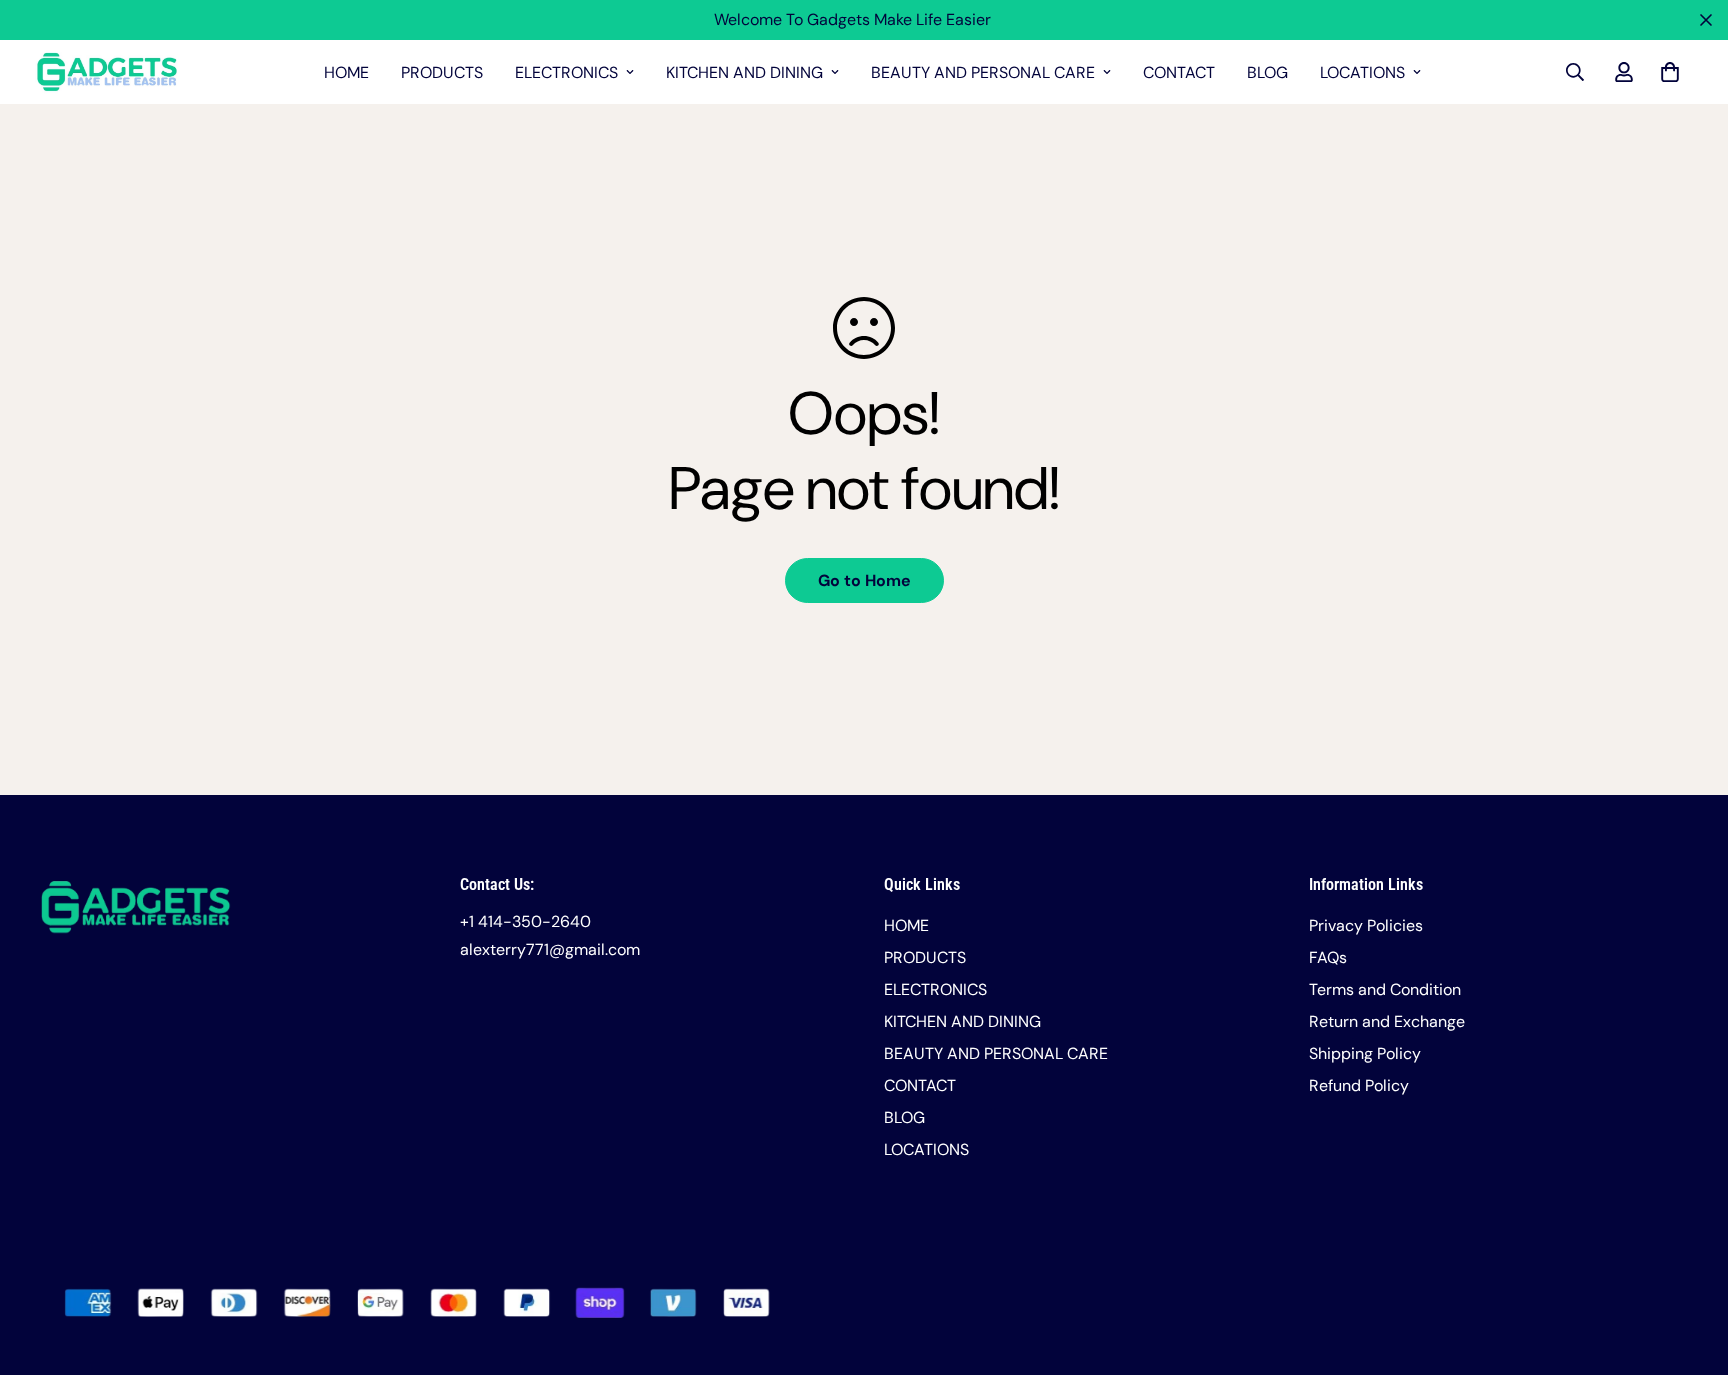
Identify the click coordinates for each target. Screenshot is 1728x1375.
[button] (1666, 72)
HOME (346, 72)
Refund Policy (1359, 1085)
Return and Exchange (1387, 1021)
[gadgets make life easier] (107, 72)
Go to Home (864, 580)
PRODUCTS (442, 72)
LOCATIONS (1362, 72)
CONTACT (1179, 72)
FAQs (1328, 957)
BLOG (1267, 72)
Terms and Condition (1385, 989)
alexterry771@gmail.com (550, 949)
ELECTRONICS (566, 72)
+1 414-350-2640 (525, 921)
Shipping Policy (1365, 1053)
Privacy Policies (1366, 925)
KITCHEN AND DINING (744, 72)
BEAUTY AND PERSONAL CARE (983, 72)
